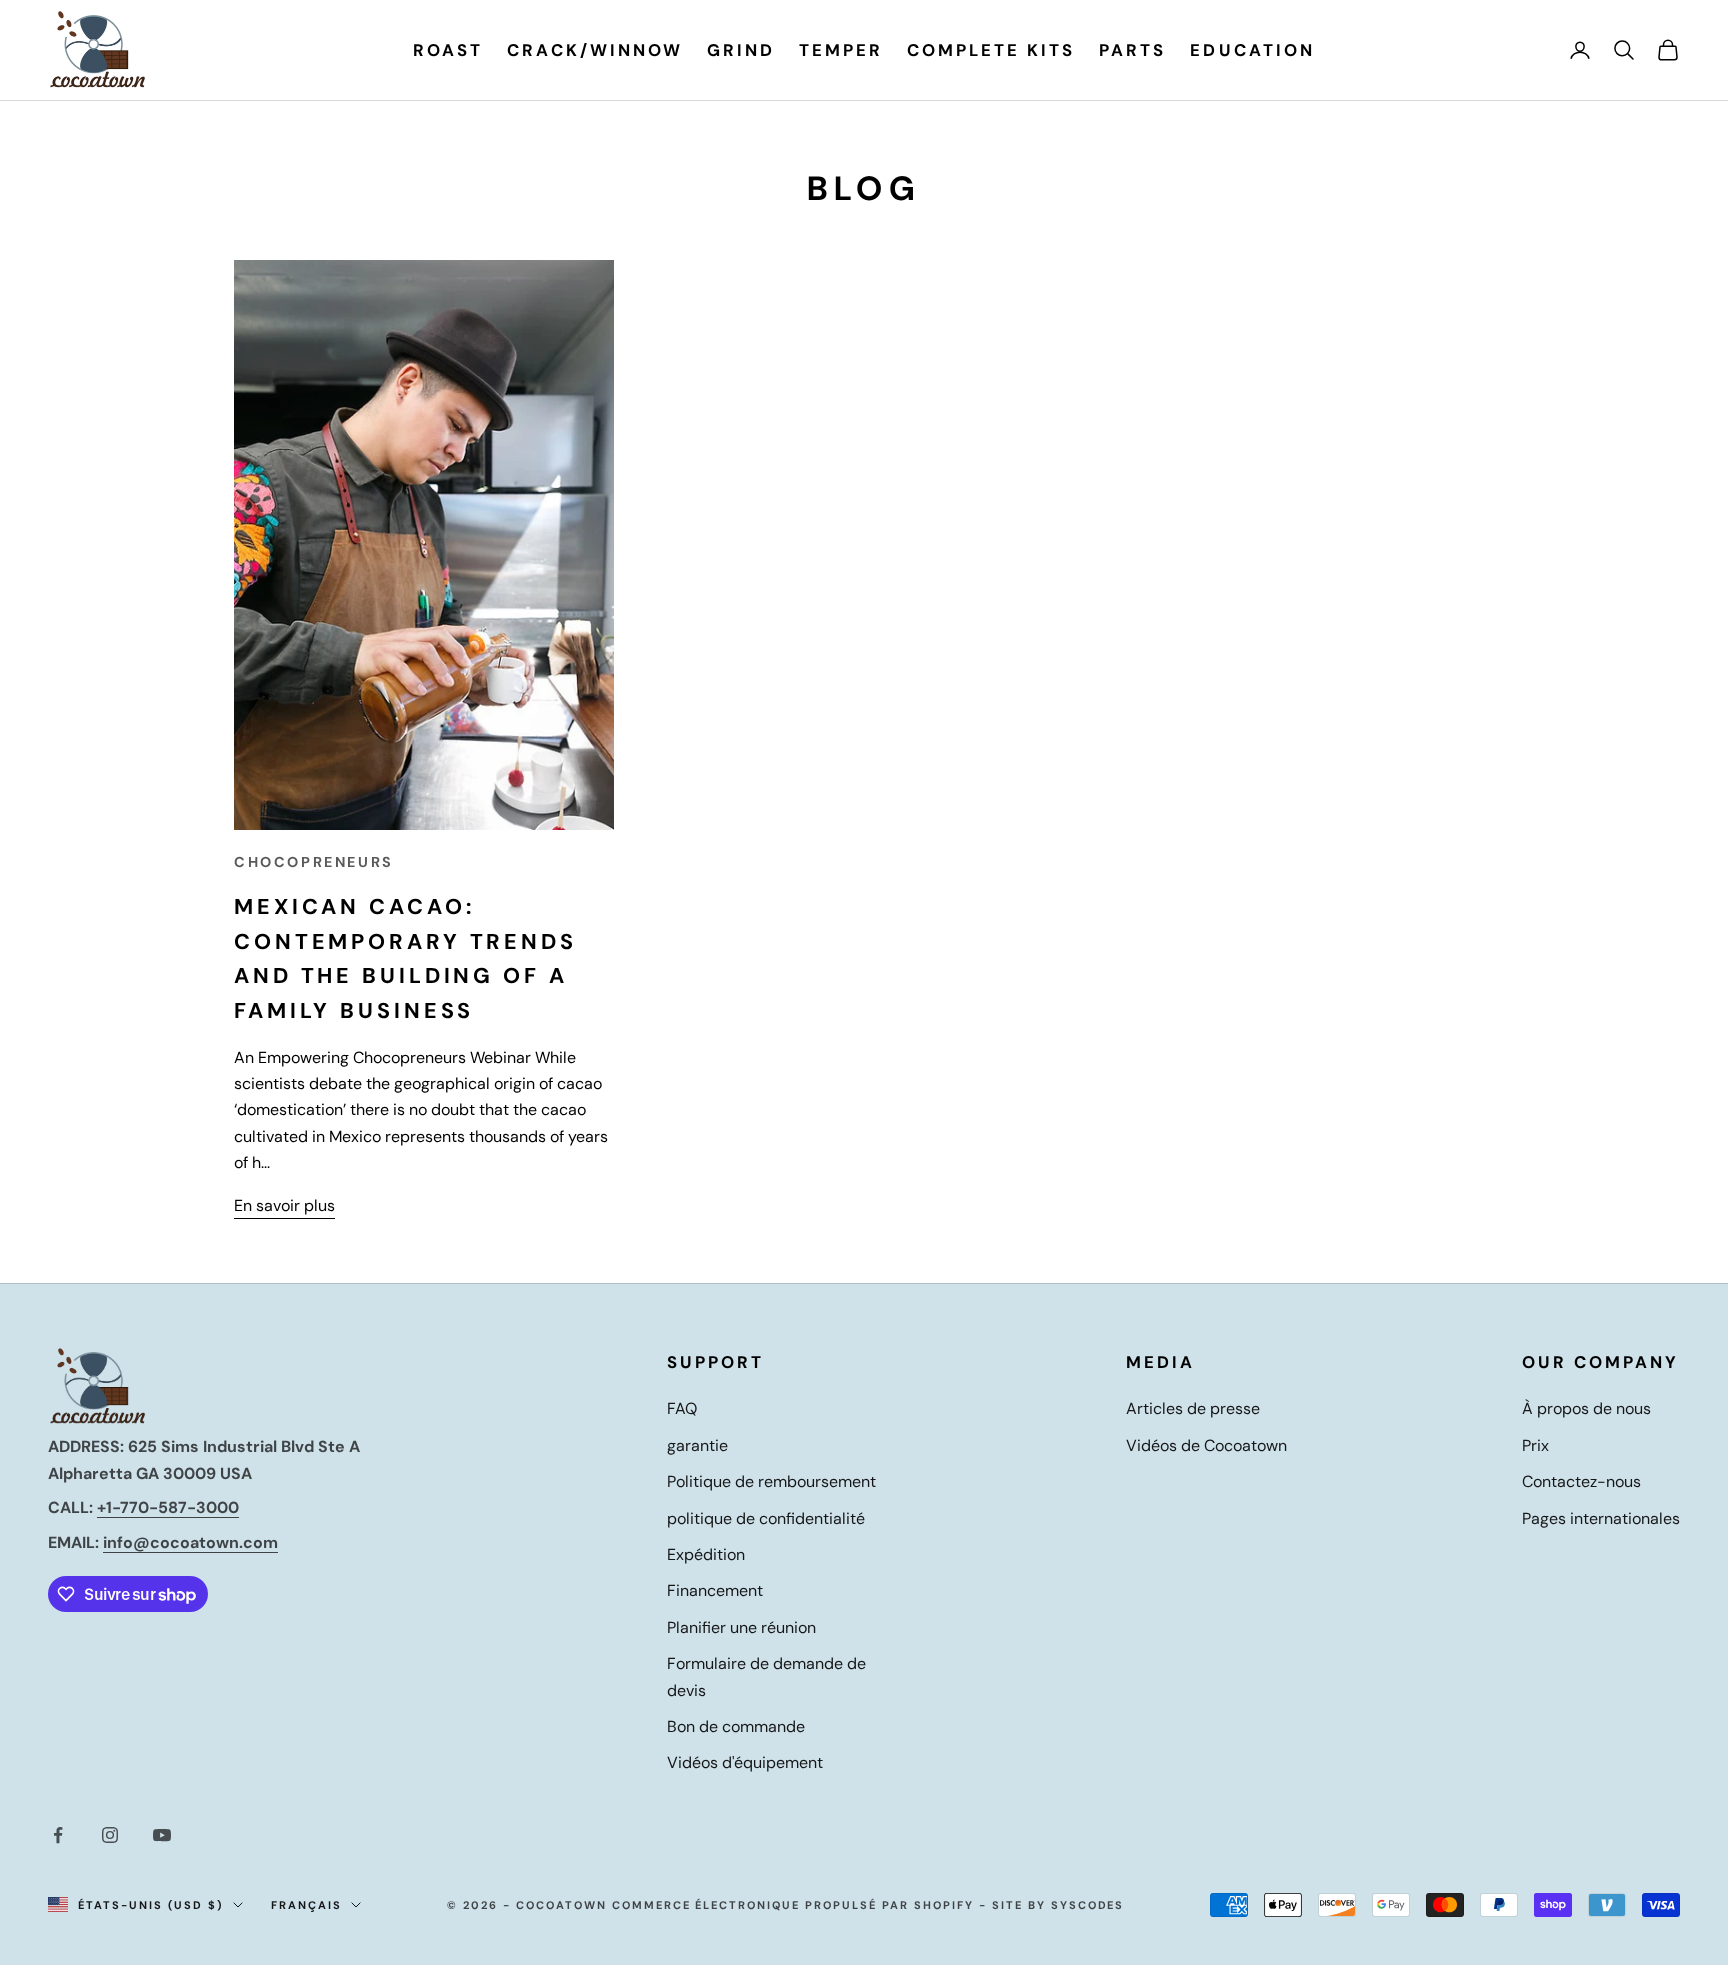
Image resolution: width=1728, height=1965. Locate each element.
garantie (697, 1445)
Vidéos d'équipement (745, 1762)
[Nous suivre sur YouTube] (162, 1835)
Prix (1535, 1445)
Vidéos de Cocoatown (1206, 1445)
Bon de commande (736, 1726)
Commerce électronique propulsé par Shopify (793, 1905)
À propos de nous (1586, 1408)
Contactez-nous (1581, 1481)
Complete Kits (991, 50)
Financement (715, 1590)
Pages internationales (1601, 1518)
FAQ (682, 1408)
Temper (841, 50)
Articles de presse (1193, 1408)
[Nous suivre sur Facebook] (58, 1835)
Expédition (706, 1554)
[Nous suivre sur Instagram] (110, 1835)
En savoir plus (284, 1205)
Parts (1132, 50)
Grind (741, 50)
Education (1252, 50)
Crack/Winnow (594, 50)
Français (306, 1905)
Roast (448, 50)
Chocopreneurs (314, 862)
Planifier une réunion (741, 1627)
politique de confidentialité (766, 1518)
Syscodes (1088, 1905)
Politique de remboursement (771, 1481)
